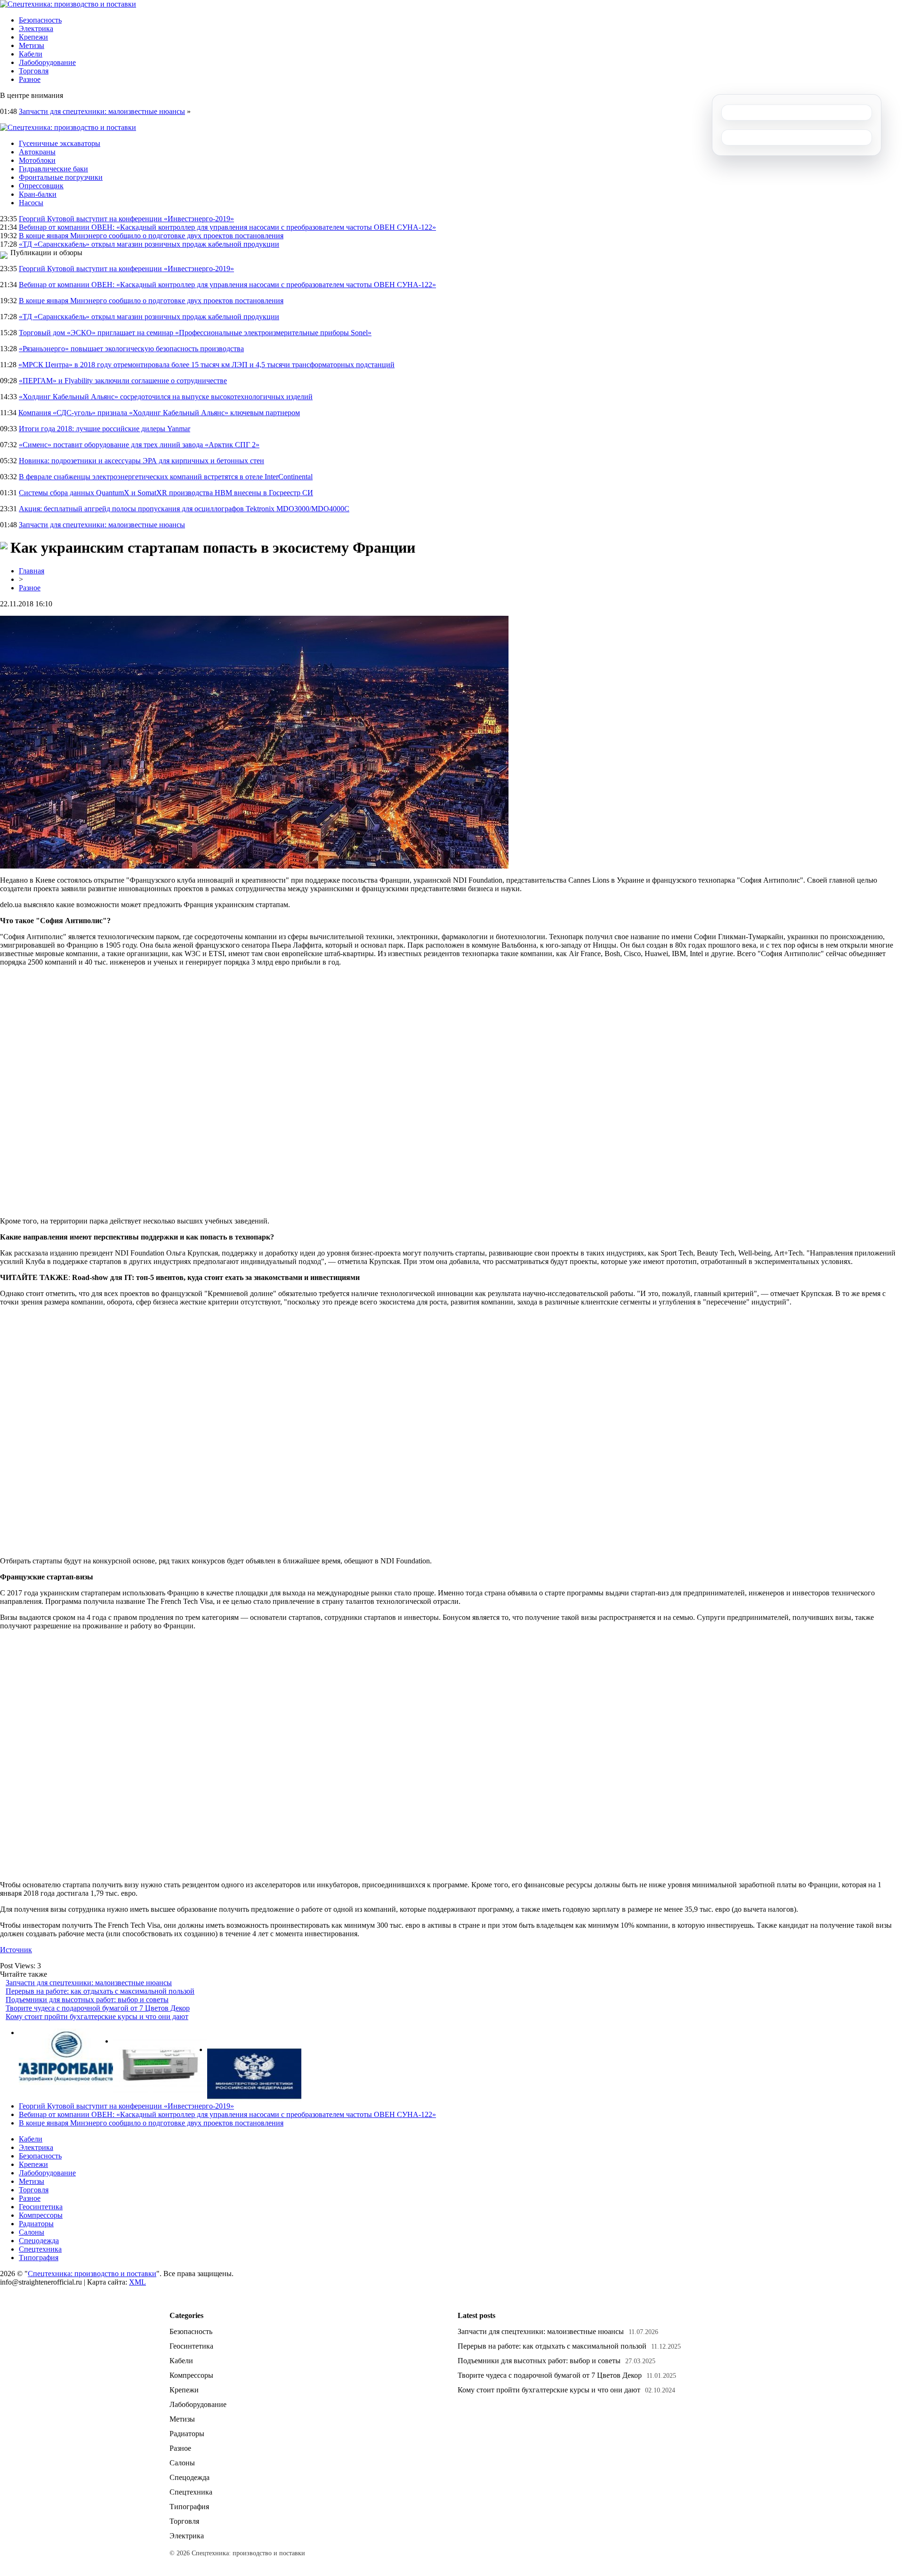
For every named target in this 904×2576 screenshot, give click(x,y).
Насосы (31, 203)
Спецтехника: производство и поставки (92, 2274)
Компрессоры (41, 2215)
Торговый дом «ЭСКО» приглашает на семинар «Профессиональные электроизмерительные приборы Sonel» (195, 333)
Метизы (32, 45)
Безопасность (40, 20)
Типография (39, 2258)
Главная (32, 571)
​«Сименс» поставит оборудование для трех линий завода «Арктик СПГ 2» (139, 445)
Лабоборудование (47, 62)
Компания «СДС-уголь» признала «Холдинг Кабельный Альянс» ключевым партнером (159, 413)
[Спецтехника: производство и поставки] (68, 4)
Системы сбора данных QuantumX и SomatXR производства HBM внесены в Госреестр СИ (166, 493)
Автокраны (37, 152)
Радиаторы (36, 2224)
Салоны (32, 2232)
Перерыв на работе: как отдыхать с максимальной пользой (100, 1991)
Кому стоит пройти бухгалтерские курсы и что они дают (97, 2017)
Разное (30, 79)
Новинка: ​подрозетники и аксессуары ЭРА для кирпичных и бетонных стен (141, 461)
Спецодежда (39, 2241)
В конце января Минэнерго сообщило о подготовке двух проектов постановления (151, 236)
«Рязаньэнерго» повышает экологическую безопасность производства (131, 349)
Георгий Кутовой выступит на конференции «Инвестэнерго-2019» (126, 219)
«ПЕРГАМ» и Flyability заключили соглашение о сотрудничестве (123, 381)
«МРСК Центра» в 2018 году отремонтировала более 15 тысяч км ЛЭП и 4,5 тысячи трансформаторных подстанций (206, 365)
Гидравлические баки (53, 169)
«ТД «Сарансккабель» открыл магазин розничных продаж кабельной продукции (149, 244)
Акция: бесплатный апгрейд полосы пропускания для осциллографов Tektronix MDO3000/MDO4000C (184, 509)
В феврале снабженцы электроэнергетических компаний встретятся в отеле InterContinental (166, 477)
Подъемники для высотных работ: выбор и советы (87, 2000)
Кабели (31, 54)
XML (137, 2282)
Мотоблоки (37, 160)
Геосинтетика (41, 2207)
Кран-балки (38, 194)
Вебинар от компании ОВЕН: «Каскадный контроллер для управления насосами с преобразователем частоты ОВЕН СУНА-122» (227, 227)
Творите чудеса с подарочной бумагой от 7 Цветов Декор (98, 2008)
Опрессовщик (41, 186)
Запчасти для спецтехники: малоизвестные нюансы (102, 111)
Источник (16, 1950)
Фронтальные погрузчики (61, 177)
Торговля (34, 71)
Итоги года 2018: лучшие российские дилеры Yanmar (105, 429)
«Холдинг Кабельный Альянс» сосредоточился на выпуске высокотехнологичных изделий (166, 397)
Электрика (36, 28)
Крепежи (33, 37)
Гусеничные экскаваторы (60, 143)
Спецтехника (40, 2249)
